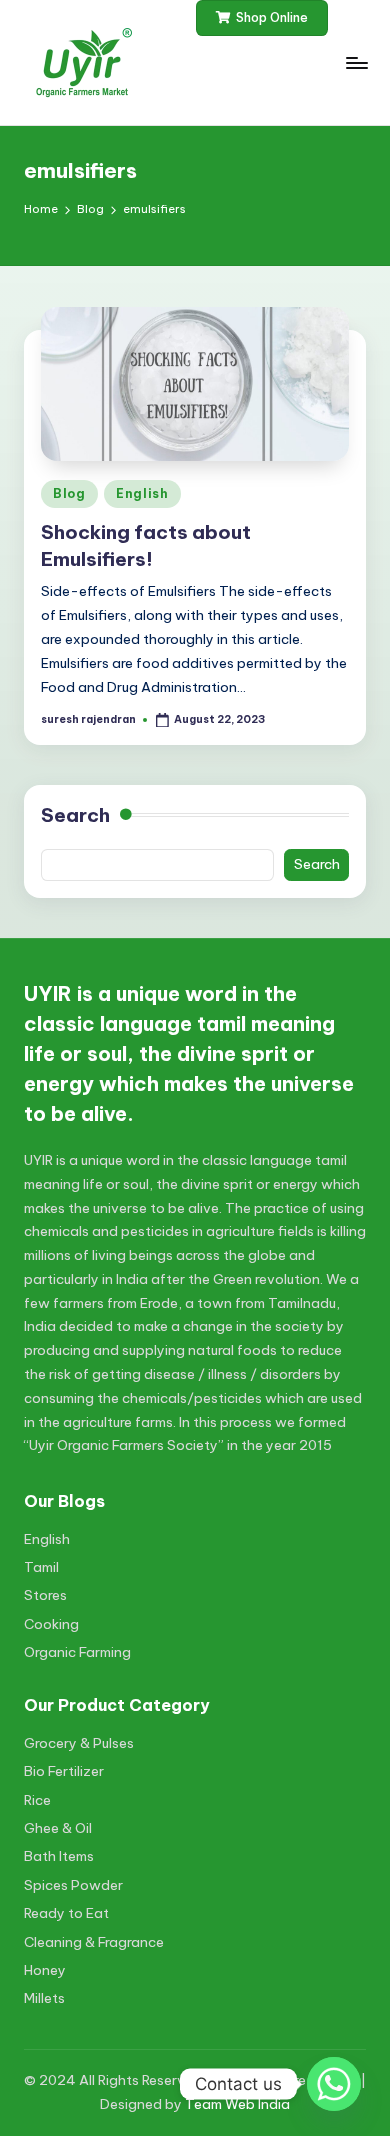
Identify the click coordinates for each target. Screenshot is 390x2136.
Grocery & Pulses (79, 1743)
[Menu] (356, 62)
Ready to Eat (66, 1913)
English (142, 493)
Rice (37, 1800)
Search (75, 815)
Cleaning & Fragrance (94, 1942)
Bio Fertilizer (64, 1771)
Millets (44, 1998)
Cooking (51, 1624)
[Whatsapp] (334, 2084)
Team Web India (237, 2104)
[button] (262, 18)
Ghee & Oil (58, 1828)
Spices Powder (73, 1885)
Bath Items (59, 1856)
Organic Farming (77, 1652)
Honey (45, 1970)
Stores (45, 1595)
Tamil (41, 1567)
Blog (69, 493)
